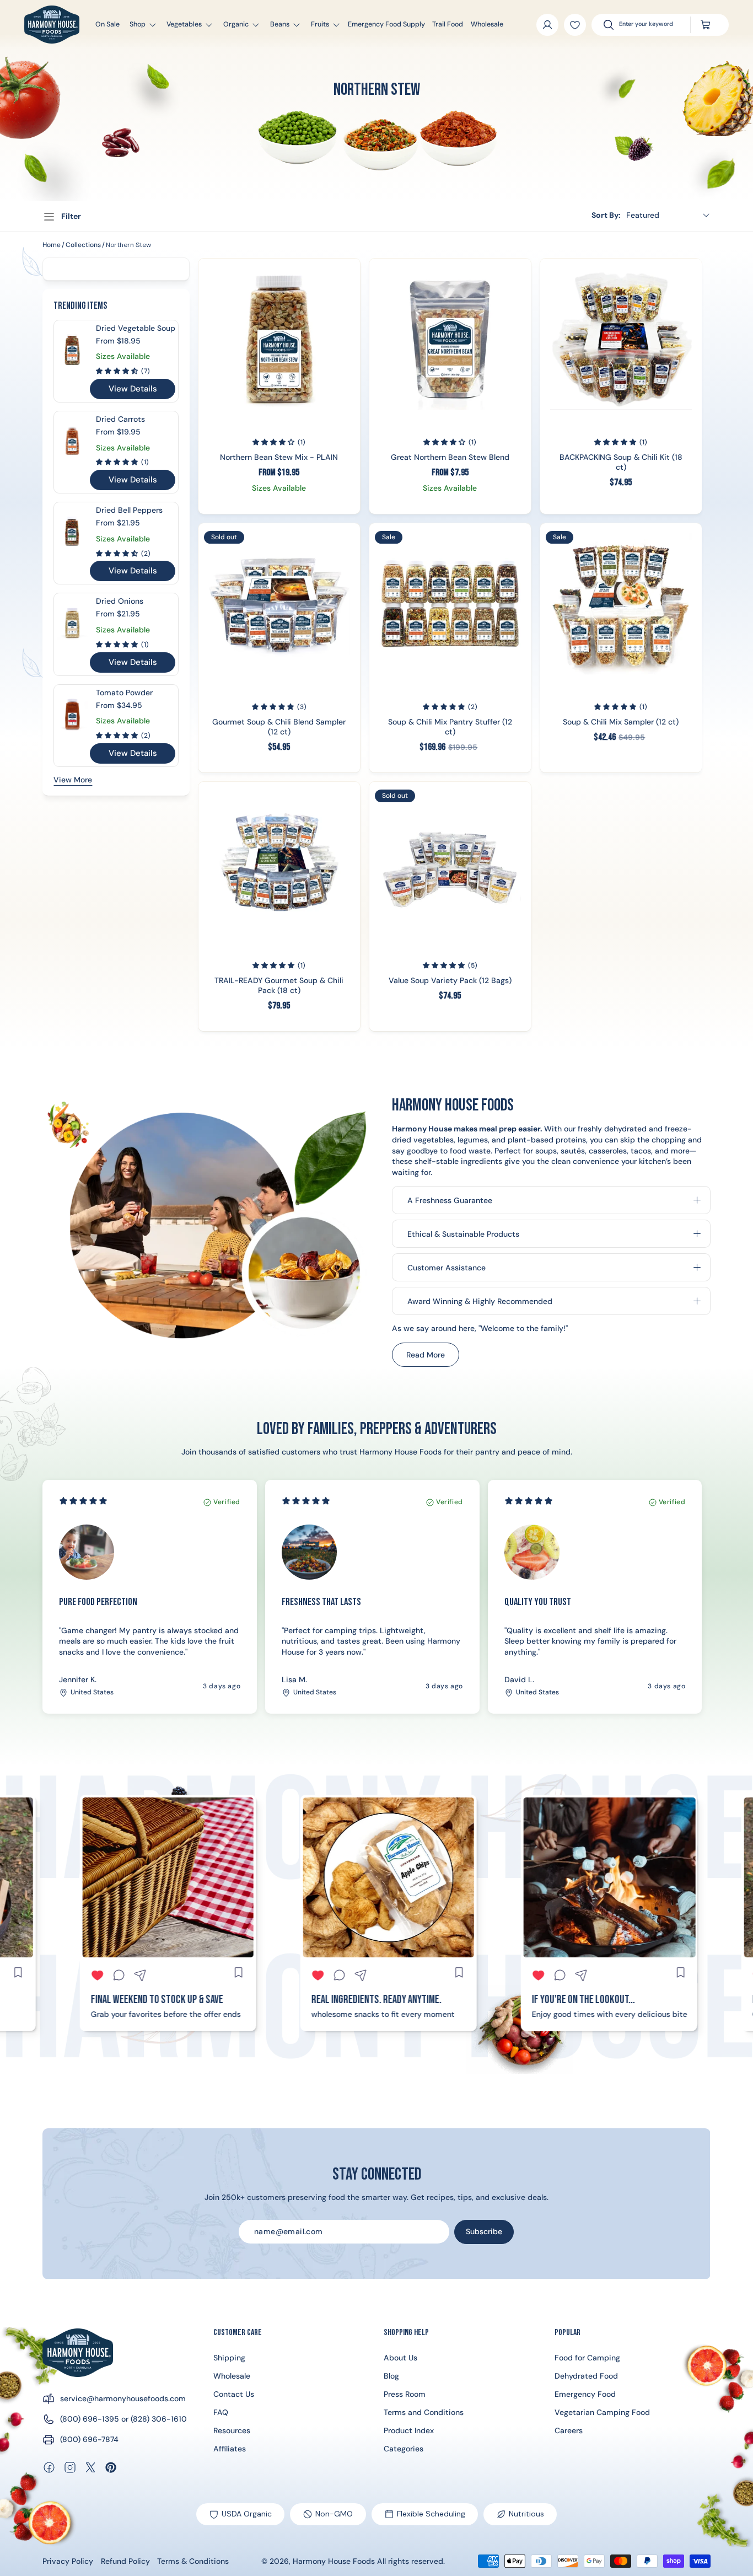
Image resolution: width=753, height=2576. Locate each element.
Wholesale (232, 2376)
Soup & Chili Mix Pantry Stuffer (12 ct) (450, 727)
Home (52, 245)
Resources (232, 2430)
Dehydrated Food (586, 2376)
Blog (391, 2376)
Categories (404, 2449)
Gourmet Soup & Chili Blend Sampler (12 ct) (279, 727)
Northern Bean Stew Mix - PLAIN (279, 458)
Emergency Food (585, 2394)
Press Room (405, 2394)
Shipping (229, 2358)
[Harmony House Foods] (78, 2353)
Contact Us (234, 2394)
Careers (569, 2430)
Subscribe (484, 2231)
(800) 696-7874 (89, 2439)
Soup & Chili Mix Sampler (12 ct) (621, 722)
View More (73, 780)
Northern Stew (128, 245)
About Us (400, 2358)
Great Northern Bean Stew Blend (450, 458)
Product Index (409, 2430)
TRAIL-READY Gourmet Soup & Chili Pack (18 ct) (279, 986)
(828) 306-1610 (159, 2419)
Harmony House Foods (334, 2561)
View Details (133, 389)
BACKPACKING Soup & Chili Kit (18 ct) (621, 463)
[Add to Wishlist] (575, 25)
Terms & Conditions (193, 2561)
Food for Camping (587, 2358)
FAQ (221, 2412)
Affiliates (230, 2449)
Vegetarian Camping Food (602, 2412)
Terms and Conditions (424, 2412)
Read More (432, 1358)
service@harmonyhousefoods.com (123, 2398)
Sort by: (606, 215)
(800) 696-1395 (90, 2419)
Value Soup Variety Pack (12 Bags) (450, 981)
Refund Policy (125, 2561)
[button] (138, 25)
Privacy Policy (68, 2561)
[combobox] (649, 25)
